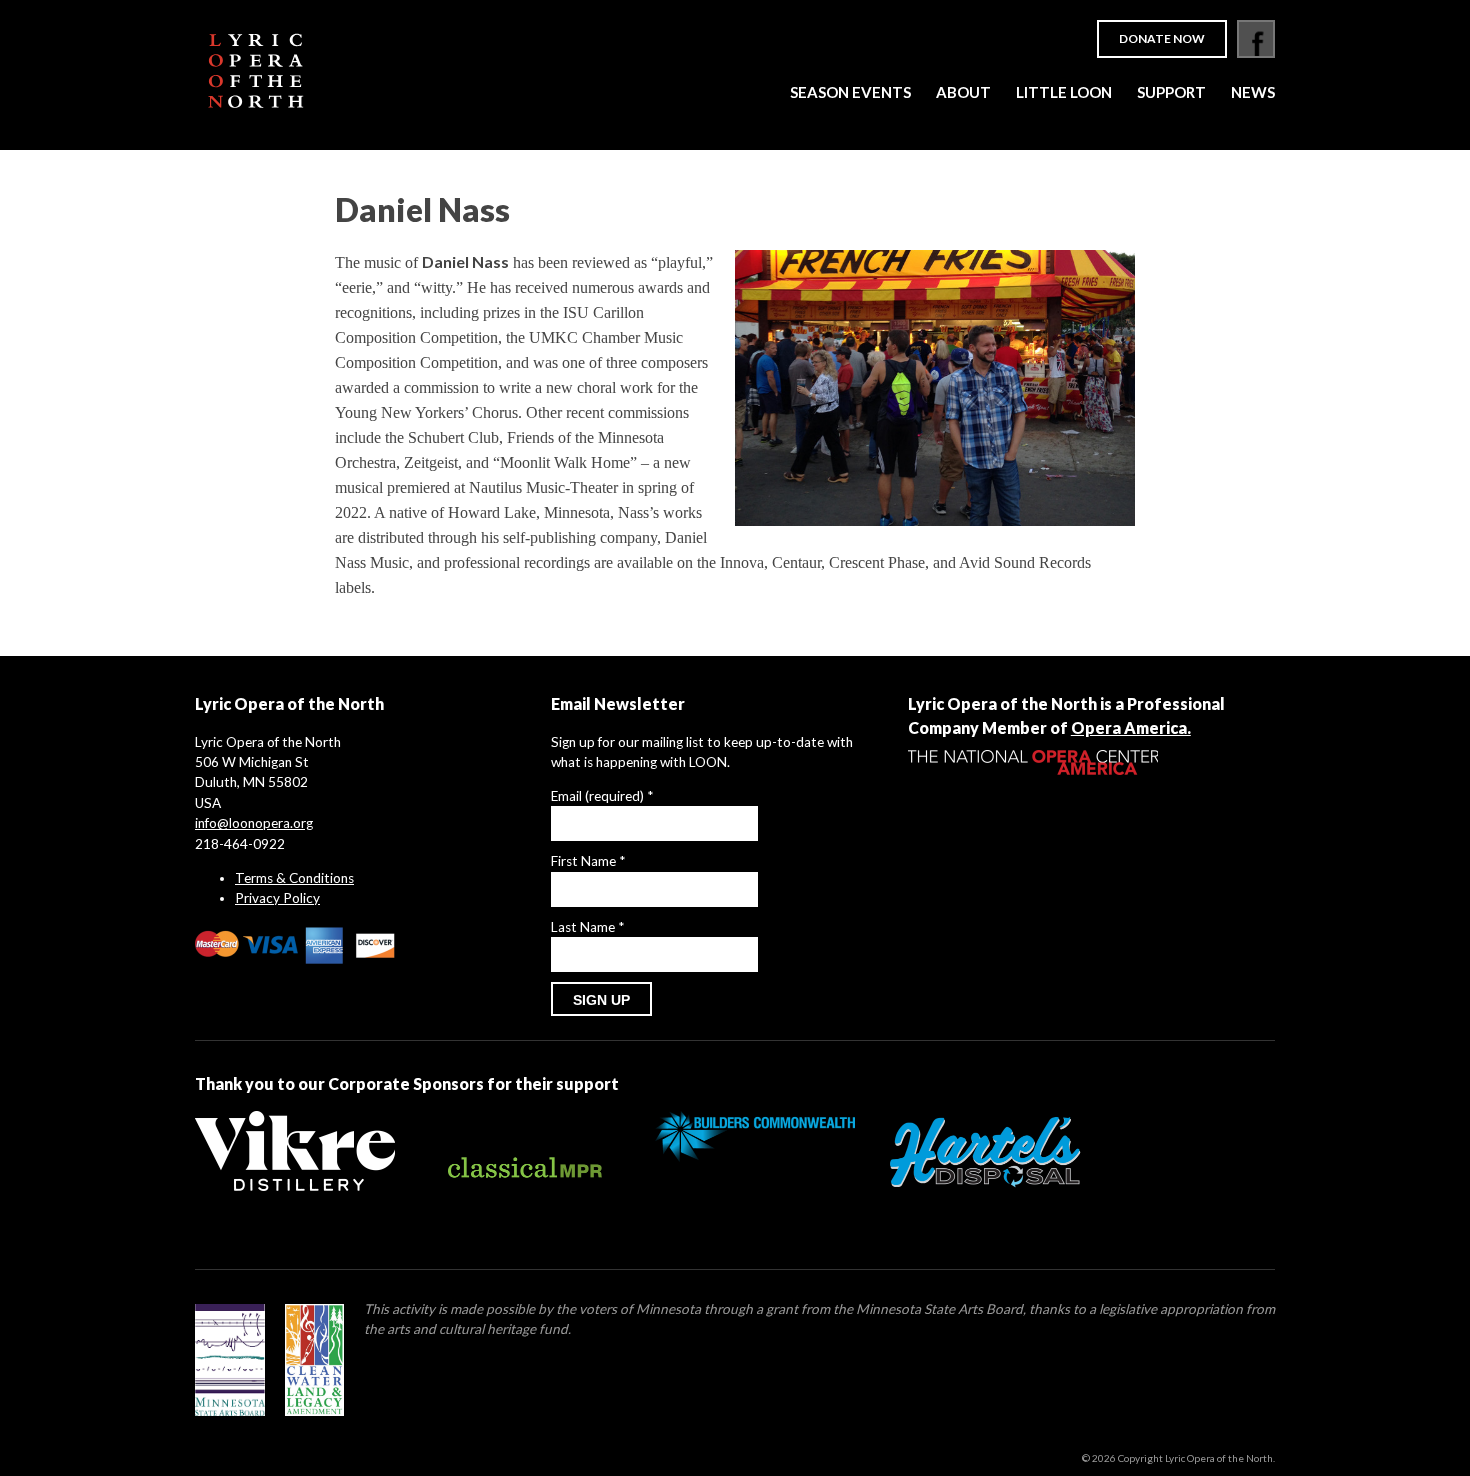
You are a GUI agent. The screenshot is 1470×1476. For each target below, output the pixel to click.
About (963, 92)
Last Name (587, 927)
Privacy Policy (277, 898)
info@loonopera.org (254, 823)
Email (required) (602, 796)
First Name (588, 861)
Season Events (850, 92)
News (1253, 92)
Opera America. (1131, 727)
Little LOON (1064, 92)
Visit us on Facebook (1256, 39)
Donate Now (1162, 38)
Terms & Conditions (294, 878)
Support (1171, 92)
